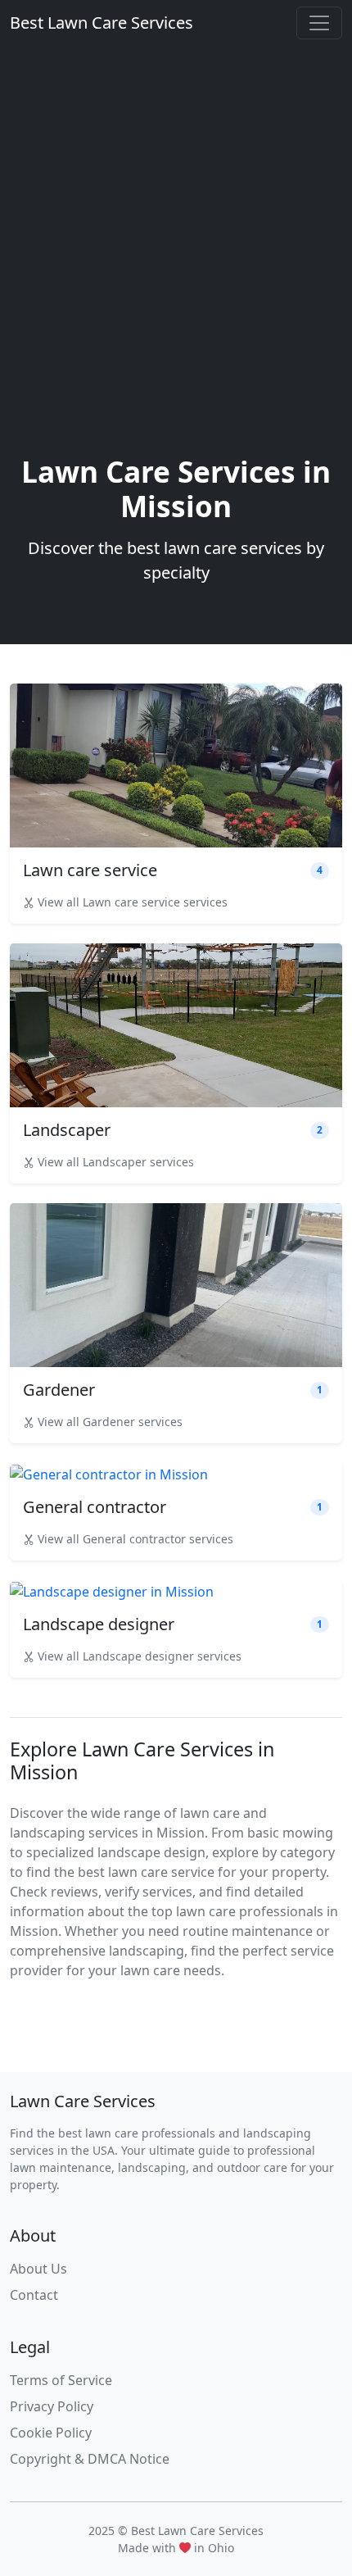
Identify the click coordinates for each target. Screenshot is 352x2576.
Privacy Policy (52, 2406)
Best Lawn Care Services (102, 23)
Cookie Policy (51, 2433)
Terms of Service (61, 2380)
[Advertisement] (176, 270)
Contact (34, 2295)
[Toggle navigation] (319, 23)
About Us (38, 2269)
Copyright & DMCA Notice (90, 2459)
